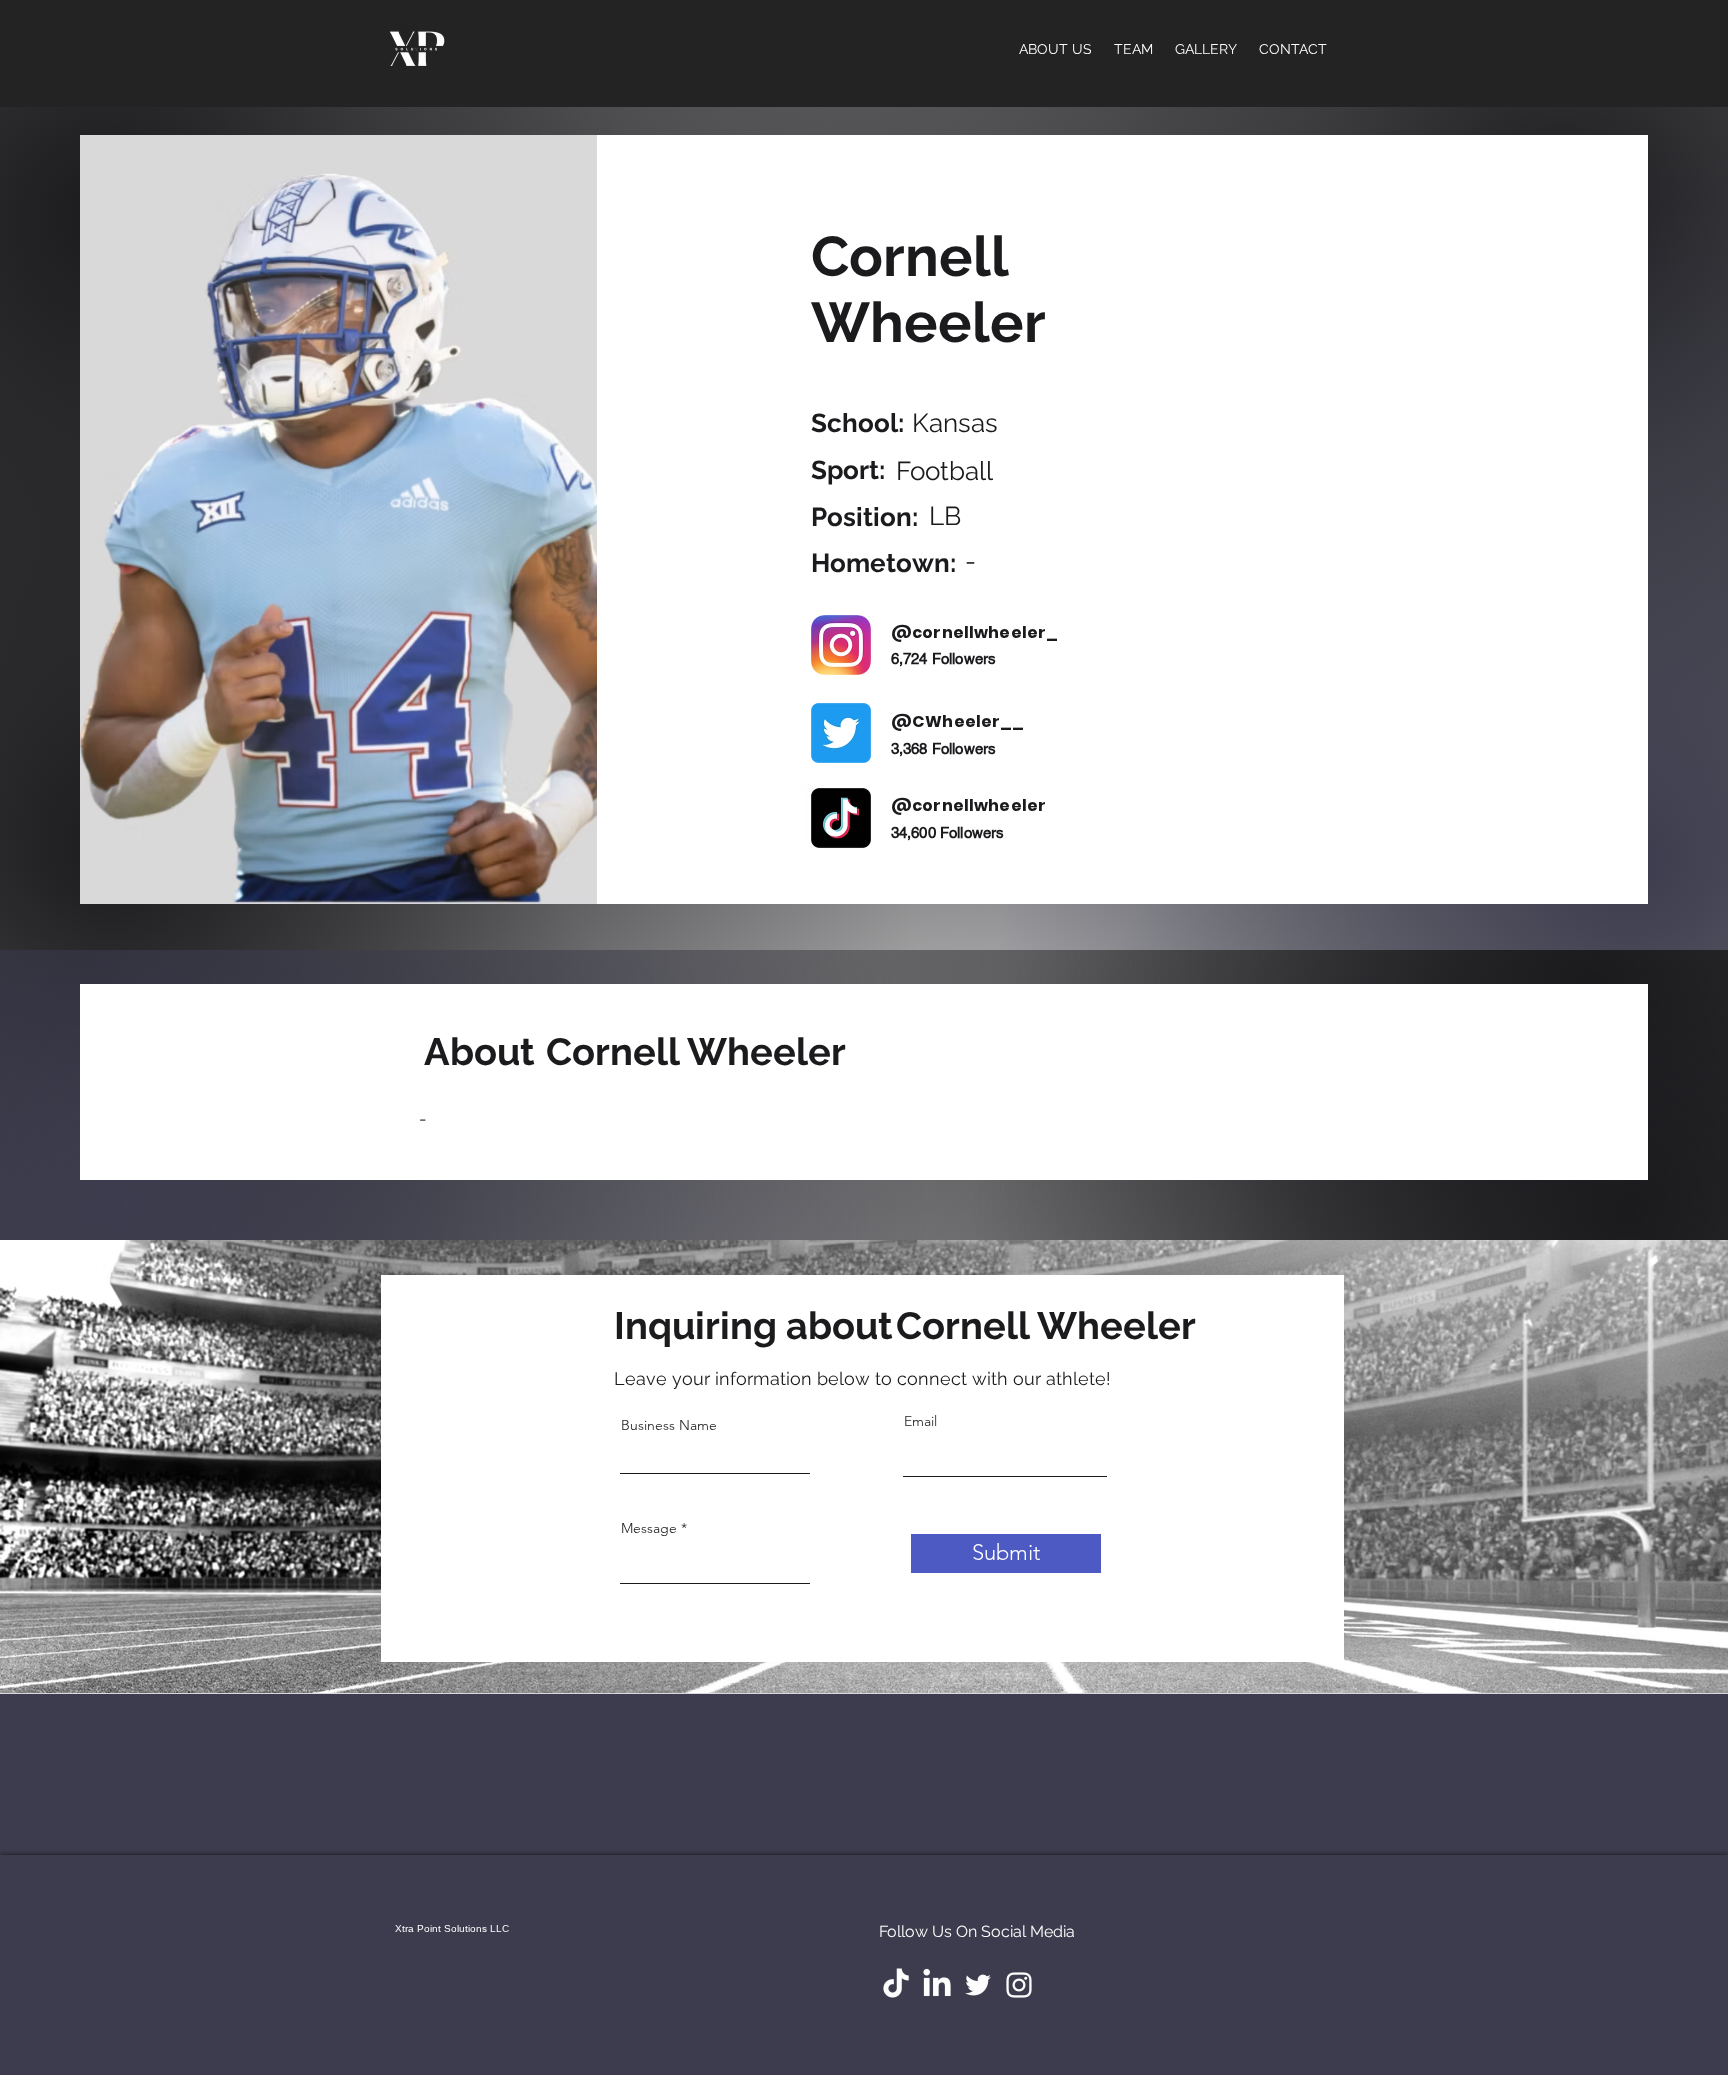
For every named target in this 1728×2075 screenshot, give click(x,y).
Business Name (669, 1425)
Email (920, 1421)
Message (649, 1528)
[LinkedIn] (937, 1985)
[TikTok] (896, 1985)
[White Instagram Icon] (1019, 1985)
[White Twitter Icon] (978, 1985)
